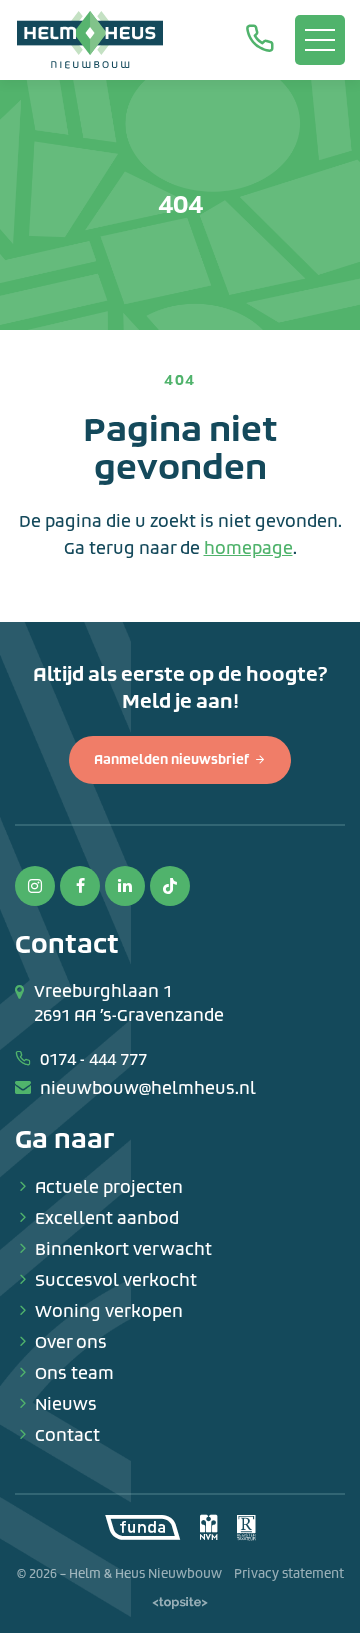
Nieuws (66, 1404)
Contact (67, 1435)
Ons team (74, 1373)
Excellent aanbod (107, 1218)
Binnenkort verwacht (123, 1249)
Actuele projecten (109, 1187)
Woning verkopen (109, 1311)
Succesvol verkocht (116, 1280)
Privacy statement (289, 1574)
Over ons (71, 1342)
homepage (248, 548)
